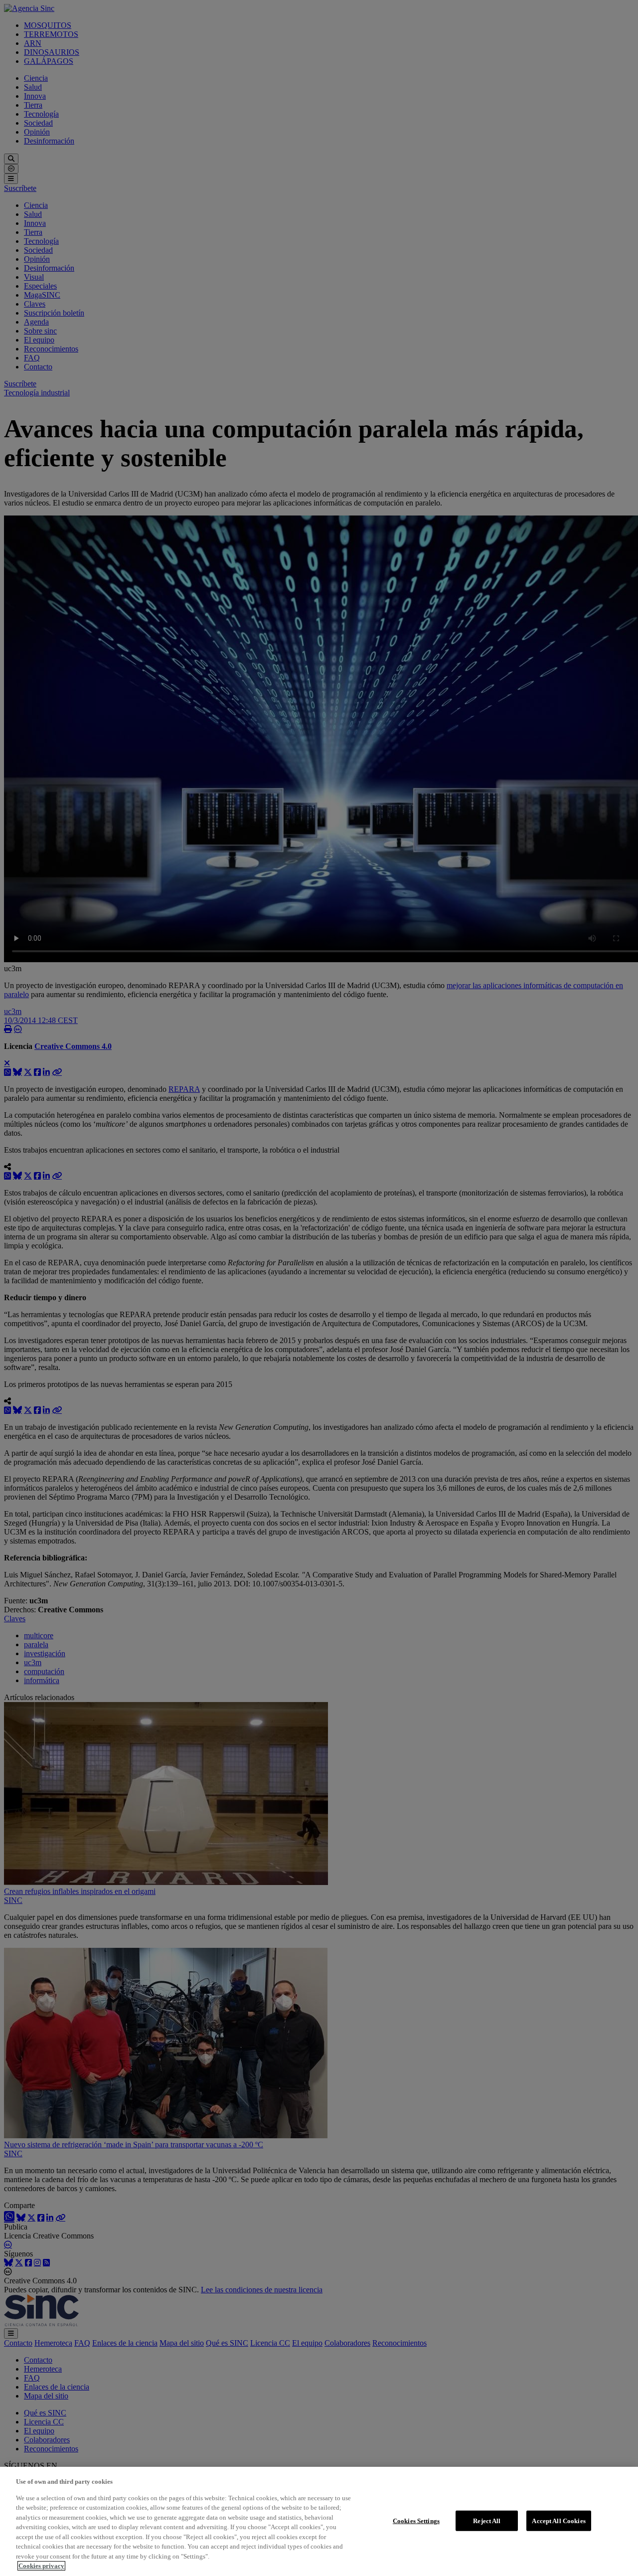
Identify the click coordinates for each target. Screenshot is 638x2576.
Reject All (487, 2520)
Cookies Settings (416, 2520)
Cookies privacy (41, 2566)
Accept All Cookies (558, 2520)
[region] (319, 2521)
